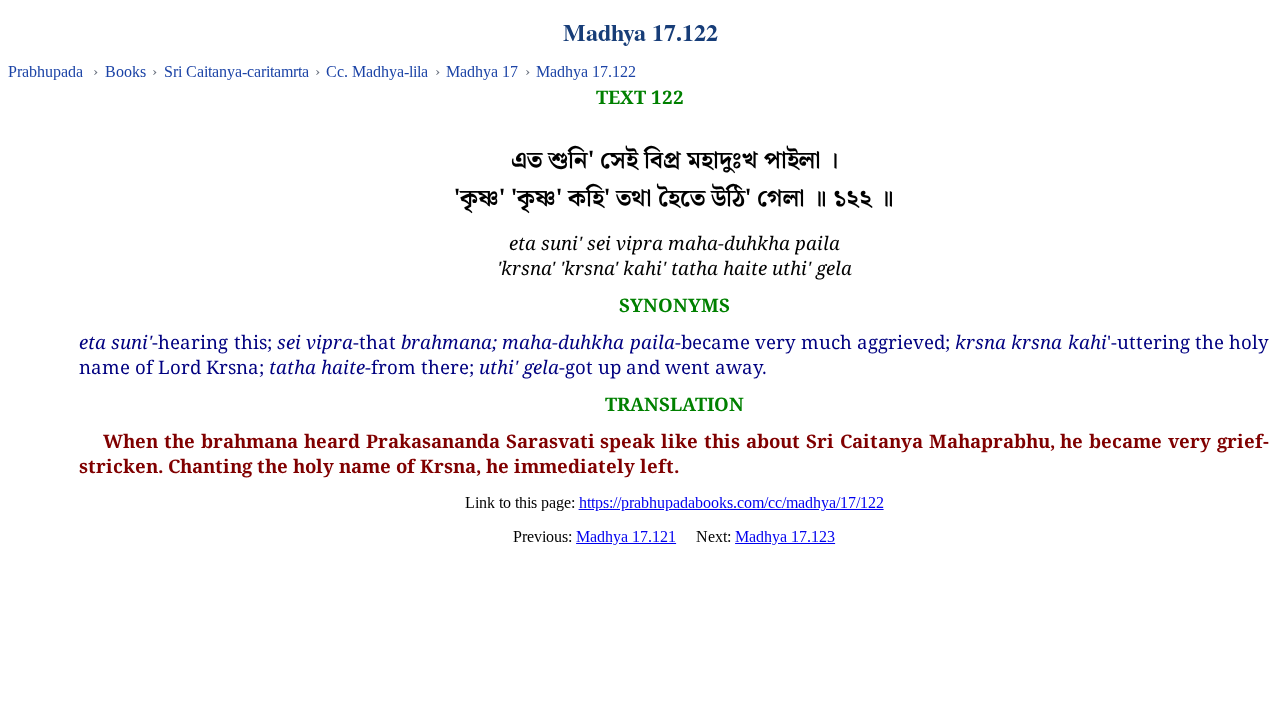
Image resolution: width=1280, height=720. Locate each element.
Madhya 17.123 (785, 536)
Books (125, 71)
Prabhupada (45, 71)
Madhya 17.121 (626, 536)
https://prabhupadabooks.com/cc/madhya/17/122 (731, 502)
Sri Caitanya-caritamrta (236, 71)
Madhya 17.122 (586, 71)
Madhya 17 (482, 71)
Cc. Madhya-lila (377, 71)
